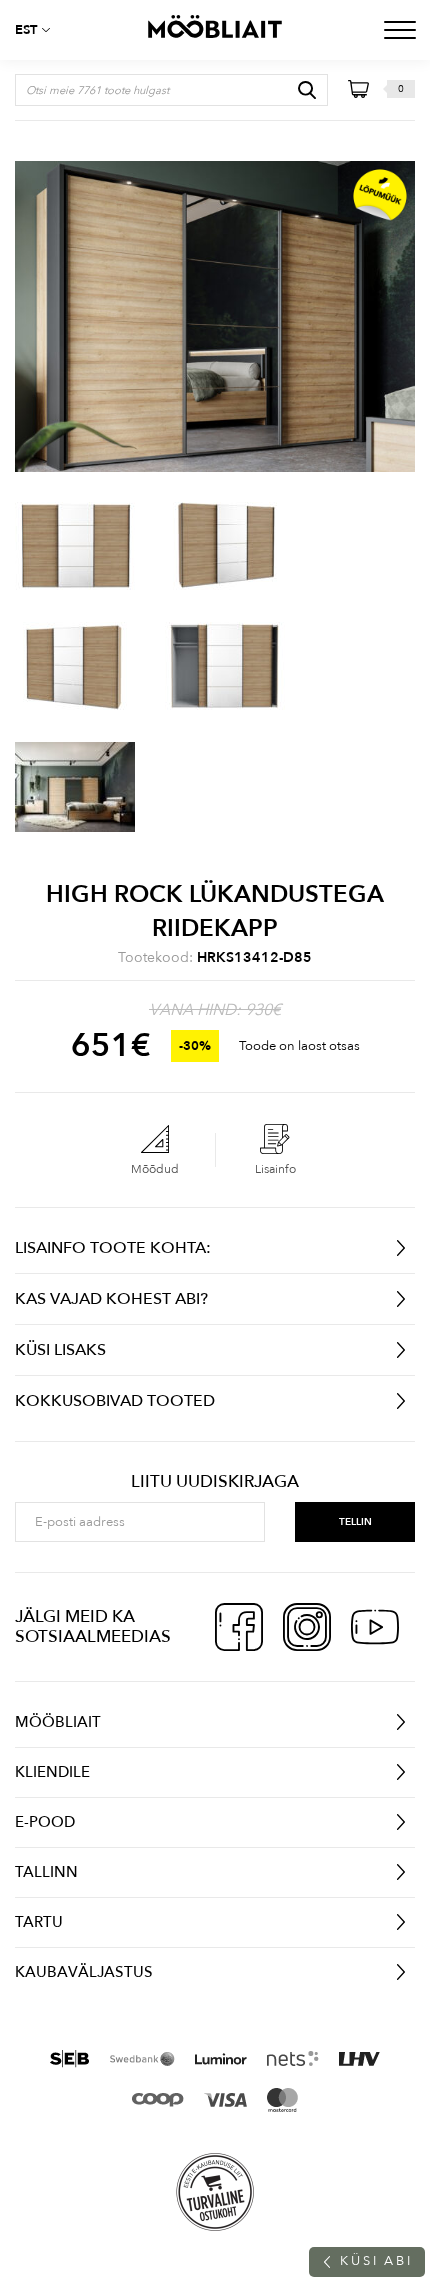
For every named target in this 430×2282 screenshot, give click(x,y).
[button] (40, 30)
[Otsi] (307, 90)
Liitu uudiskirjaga (215, 1482)
